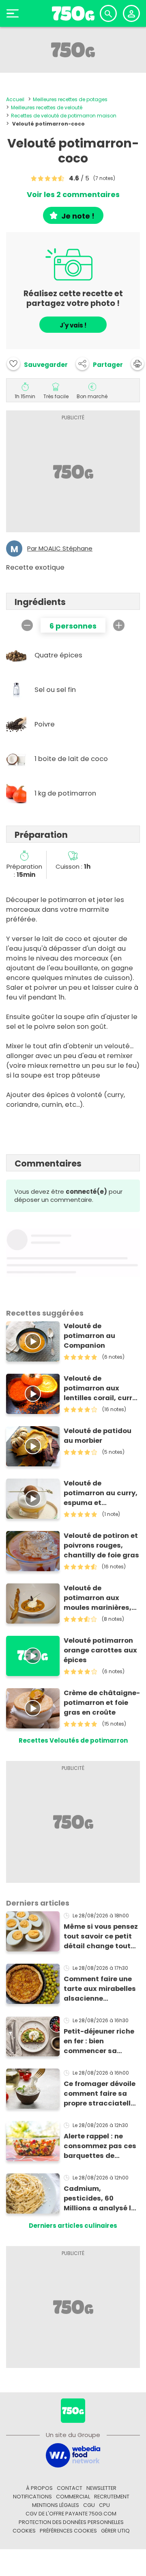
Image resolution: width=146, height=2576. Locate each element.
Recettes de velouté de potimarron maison (64, 116)
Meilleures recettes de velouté (47, 107)
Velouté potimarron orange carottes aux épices (100, 1650)
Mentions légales (56, 2505)
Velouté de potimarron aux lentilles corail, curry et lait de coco (100, 1388)
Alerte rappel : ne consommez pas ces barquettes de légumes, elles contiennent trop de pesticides (100, 2146)
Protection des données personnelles (71, 2522)
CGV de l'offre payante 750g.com (71, 2514)
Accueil (15, 99)
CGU (89, 2505)
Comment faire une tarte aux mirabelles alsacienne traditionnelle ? (100, 1989)
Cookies (24, 2531)
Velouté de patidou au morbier (98, 1436)
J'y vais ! (73, 325)
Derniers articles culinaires (73, 2226)
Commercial (73, 2497)
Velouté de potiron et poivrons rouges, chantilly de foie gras (101, 1545)
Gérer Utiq (115, 2531)
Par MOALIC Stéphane (60, 549)
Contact (70, 2488)
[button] (99, 364)
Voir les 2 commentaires (73, 195)
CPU (104, 2505)
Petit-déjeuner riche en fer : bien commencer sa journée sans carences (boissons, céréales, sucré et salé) (100, 2041)
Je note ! (78, 216)
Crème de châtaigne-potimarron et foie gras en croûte (102, 1703)
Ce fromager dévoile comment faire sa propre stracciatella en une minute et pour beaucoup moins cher (100, 2094)
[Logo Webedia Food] (73, 2455)
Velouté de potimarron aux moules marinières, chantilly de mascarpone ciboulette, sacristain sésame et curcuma (101, 1598)
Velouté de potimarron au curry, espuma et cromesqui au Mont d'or (101, 1493)
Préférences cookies (68, 2531)
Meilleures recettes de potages (70, 99)
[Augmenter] (119, 625)
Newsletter (101, 2488)
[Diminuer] (27, 625)
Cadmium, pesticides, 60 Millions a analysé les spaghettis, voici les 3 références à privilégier (101, 2199)
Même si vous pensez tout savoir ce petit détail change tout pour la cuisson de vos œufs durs (101, 1936)
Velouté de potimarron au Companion (89, 1336)
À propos (39, 2488)
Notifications (32, 2497)
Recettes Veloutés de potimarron (73, 1740)
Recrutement (112, 2497)
